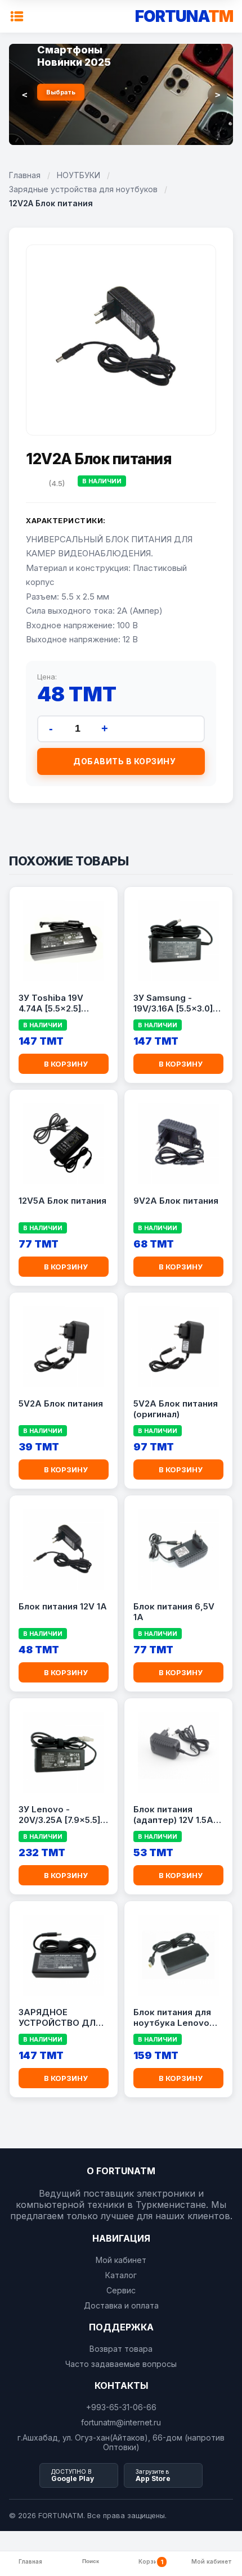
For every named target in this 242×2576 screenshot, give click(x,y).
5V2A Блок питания (61, 1403)
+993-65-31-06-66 (121, 2407)
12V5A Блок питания (62, 1201)
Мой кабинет (121, 2260)
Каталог (121, 2275)
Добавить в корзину (124, 761)
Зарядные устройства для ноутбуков (83, 189)
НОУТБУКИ (79, 175)
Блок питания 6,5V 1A (174, 1612)
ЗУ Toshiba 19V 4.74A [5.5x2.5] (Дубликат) (51, 1004)
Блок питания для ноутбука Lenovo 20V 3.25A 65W (172, 2018)
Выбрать (61, 92)
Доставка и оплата (121, 2305)
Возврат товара (121, 2349)
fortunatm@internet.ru (121, 2422)
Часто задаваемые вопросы (121, 2364)
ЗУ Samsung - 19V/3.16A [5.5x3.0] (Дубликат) (173, 1004)
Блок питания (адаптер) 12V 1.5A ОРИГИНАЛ (173, 1815)
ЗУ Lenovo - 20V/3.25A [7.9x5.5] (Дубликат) (59, 1815)
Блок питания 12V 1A (63, 1606)
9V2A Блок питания (176, 1201)
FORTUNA (184, 16)
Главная (25, 175)
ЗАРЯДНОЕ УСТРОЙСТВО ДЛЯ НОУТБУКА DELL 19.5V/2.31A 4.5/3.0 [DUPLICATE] (60, 2018)
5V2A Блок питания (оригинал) (176, 1409)
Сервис (121, 2290)
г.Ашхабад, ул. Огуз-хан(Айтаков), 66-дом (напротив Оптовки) (121, 2442)
